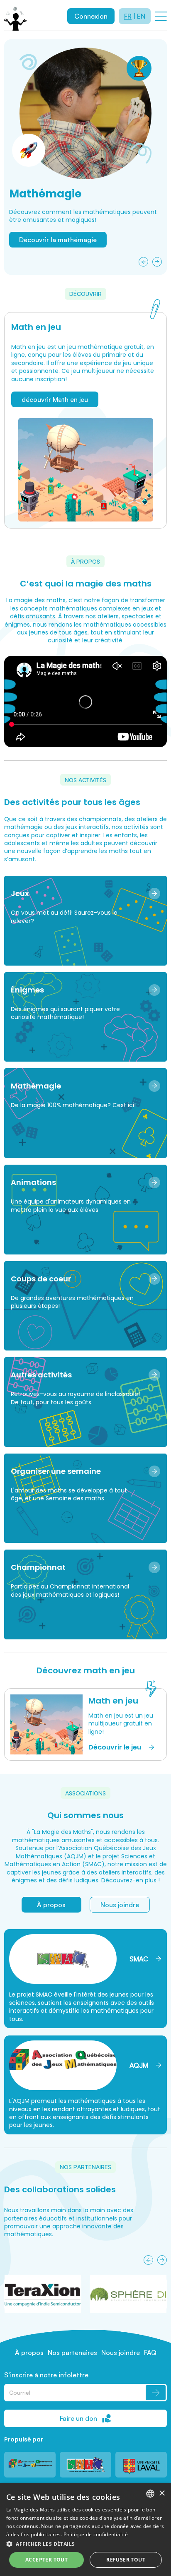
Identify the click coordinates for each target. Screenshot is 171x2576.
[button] (85, 2544)
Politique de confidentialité (96, 2534)
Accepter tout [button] (46, 2560)
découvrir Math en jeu (55, 399)
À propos (51, 1905)
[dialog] (85, 2530)
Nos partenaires (72, 2353)
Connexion (91, 16)
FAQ (150, 2353)
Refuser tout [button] (126, 2560)
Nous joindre (120, 1905)
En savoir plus (40, 259)
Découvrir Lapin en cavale (59, 240)
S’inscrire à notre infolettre (46, 2375)
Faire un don (78, 2418)
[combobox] (150, 2494)
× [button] (162, 2493)
